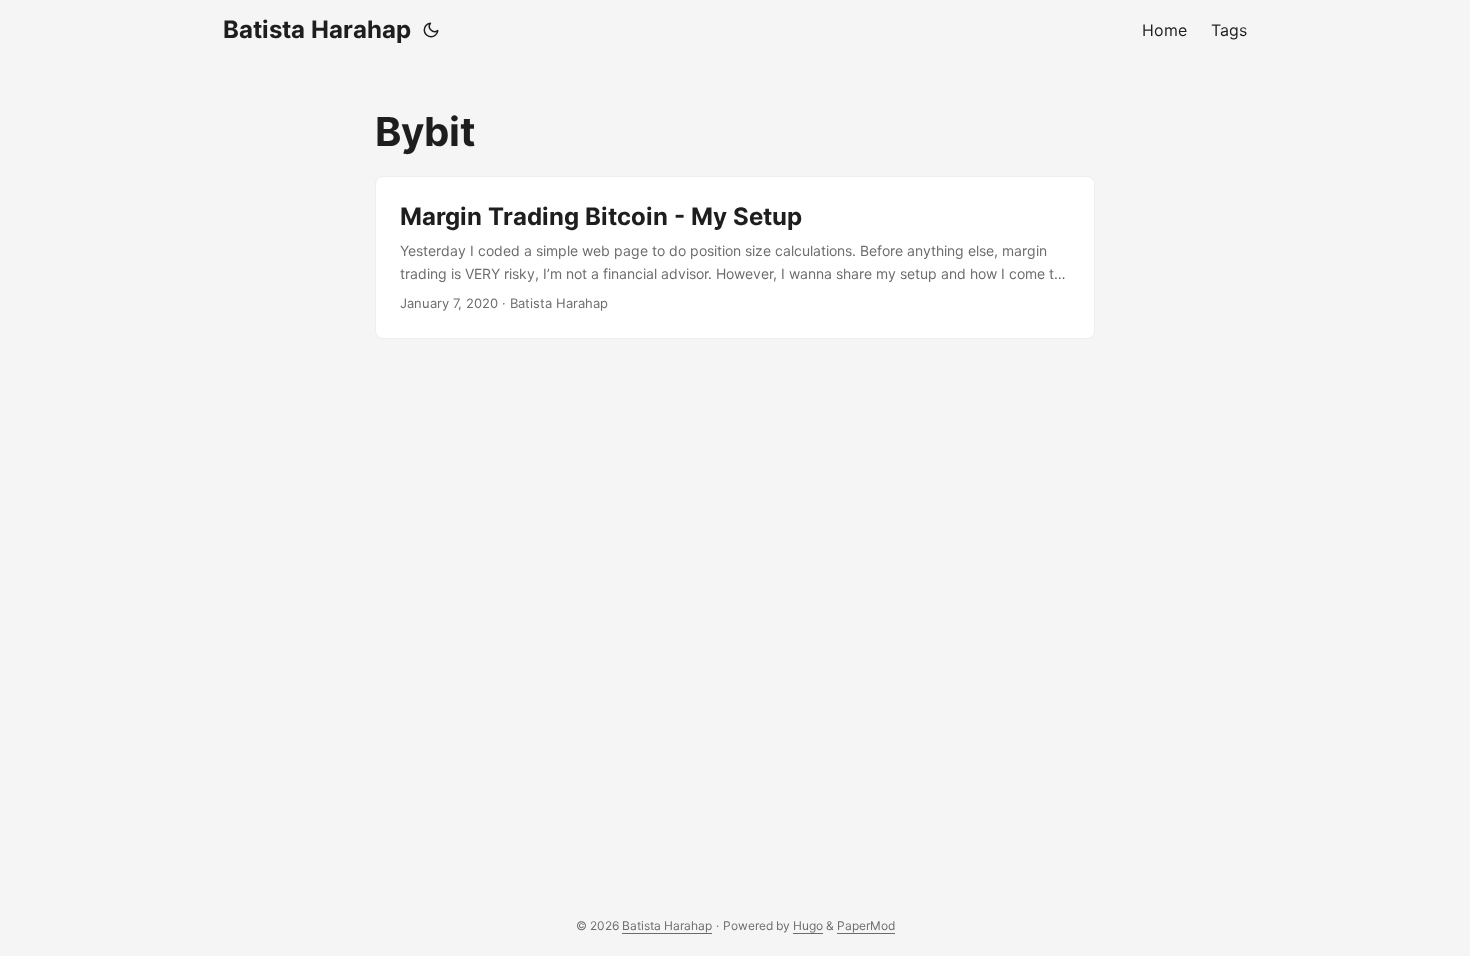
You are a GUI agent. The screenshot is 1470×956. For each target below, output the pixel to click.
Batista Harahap (317, 29)
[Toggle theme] (431, 30)
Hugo (808, 925)
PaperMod (866, 925)
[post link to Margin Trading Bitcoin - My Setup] (735, 257)
